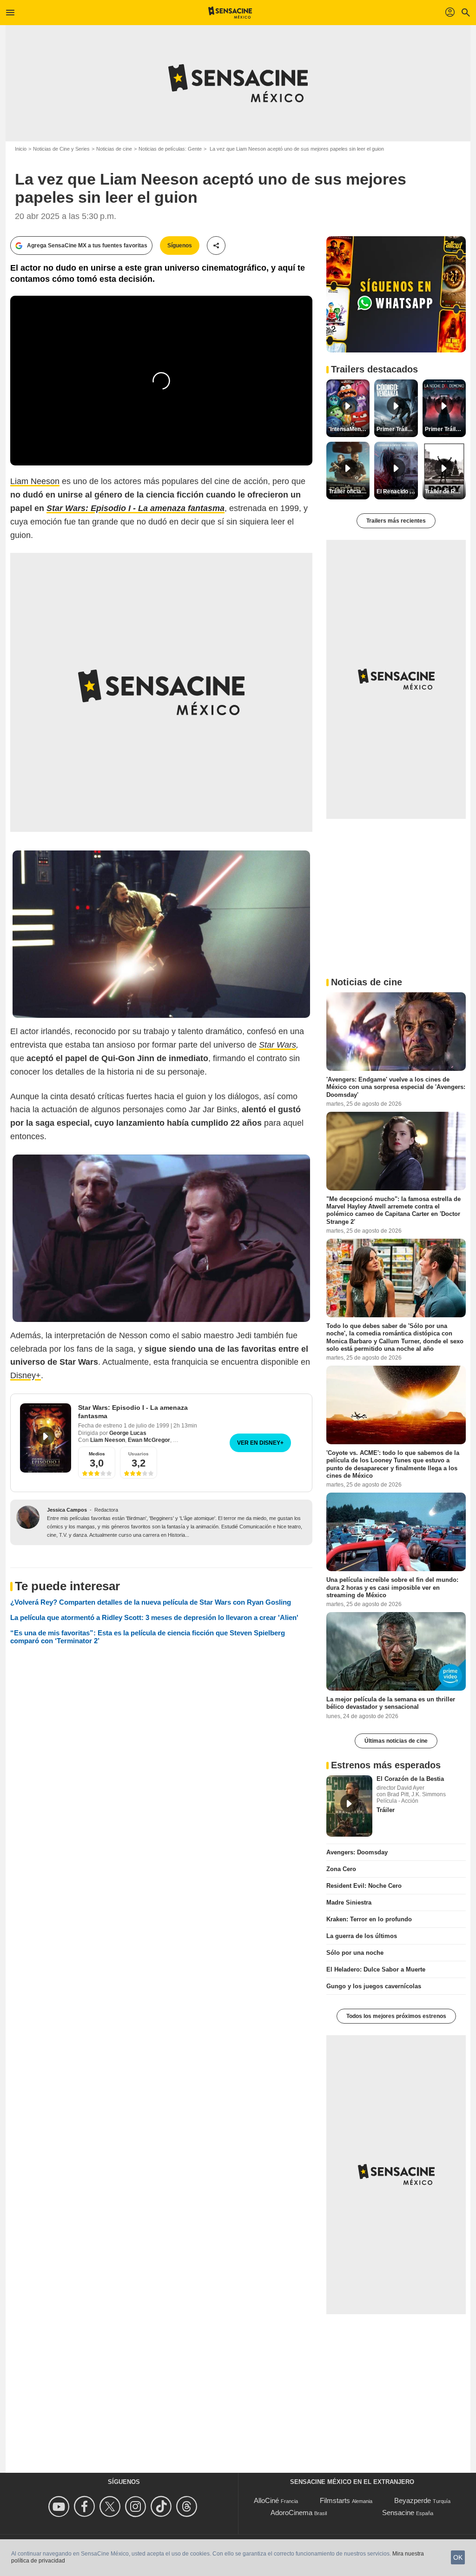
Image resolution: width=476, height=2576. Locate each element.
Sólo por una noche (355, 1953)
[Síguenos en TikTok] (162, 2506)
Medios (97, 1454)
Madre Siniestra (349, 1902)
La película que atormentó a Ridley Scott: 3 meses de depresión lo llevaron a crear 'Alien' (154, 1617)
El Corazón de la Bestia (410, 1779)
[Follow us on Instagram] (137, 2506)
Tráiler (386, 1810)
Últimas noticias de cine (396, 1741)
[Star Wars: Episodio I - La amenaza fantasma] (46, 1438)
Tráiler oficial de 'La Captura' (349, 491)
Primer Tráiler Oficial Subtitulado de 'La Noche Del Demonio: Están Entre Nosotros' (445, 429)
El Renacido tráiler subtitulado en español (397, 491)
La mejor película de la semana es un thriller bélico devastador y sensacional (391, 1703)
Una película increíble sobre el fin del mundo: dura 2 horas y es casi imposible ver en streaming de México (392, 1587)
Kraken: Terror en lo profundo (369, 1919)
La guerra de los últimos (362, 1936)
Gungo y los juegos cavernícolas (374, 1986)
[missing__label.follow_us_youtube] (60, 2506)
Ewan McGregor (149, 1440)
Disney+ (26, 1375)
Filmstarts (335, 2500)
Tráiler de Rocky (445, 491)
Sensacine (398, 2513)
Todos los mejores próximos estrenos (396, 2016)
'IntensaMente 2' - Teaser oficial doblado (349, 429)
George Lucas (128, 1433)
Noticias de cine (114, 149)
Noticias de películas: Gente (170, 149)
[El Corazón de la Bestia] (349, 1806)
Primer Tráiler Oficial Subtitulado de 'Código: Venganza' (397, 429)
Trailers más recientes (396, 521)
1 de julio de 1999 (147, 1426)
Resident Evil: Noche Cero (364, 1886)
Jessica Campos (67, 1510)
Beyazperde (413, 2500)
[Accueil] (230, 13)
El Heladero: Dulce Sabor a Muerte (376, 1969)
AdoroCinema (291, 2513)
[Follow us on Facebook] (86, 2506)
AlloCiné (266, 2500)
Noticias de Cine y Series (61, 149)
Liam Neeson (35, 481)
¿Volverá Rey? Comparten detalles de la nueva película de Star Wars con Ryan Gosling (151, 1602)
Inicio (21, 149)
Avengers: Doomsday (357, 1852)
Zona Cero (341, 1869)
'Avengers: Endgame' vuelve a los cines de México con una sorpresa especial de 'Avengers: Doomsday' (396, 1087)
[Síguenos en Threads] (188, 2506)
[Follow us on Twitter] (111, 2506)
